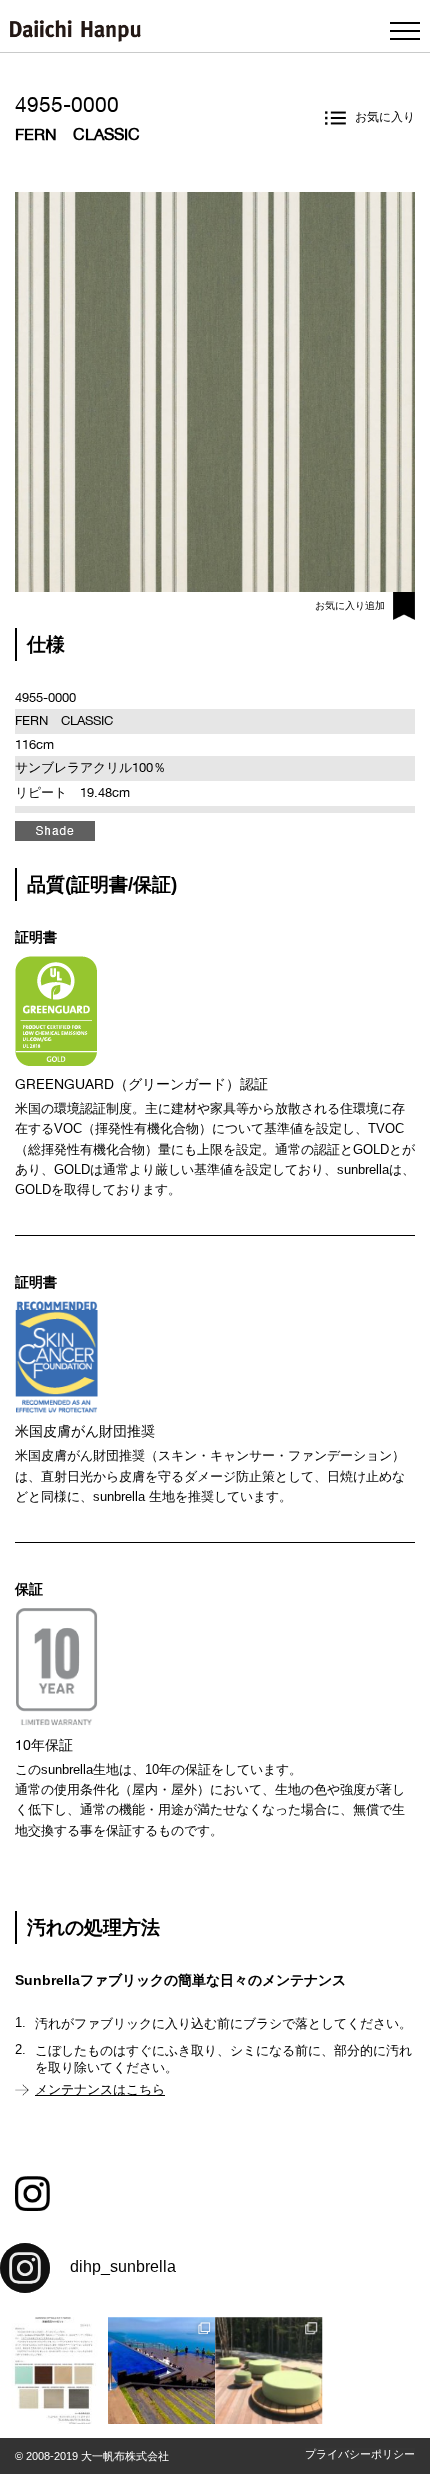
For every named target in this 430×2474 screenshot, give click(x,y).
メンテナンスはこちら (100, 2090)
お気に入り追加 (350, 605)
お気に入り (385, 116)
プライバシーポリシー (360, 2454)
